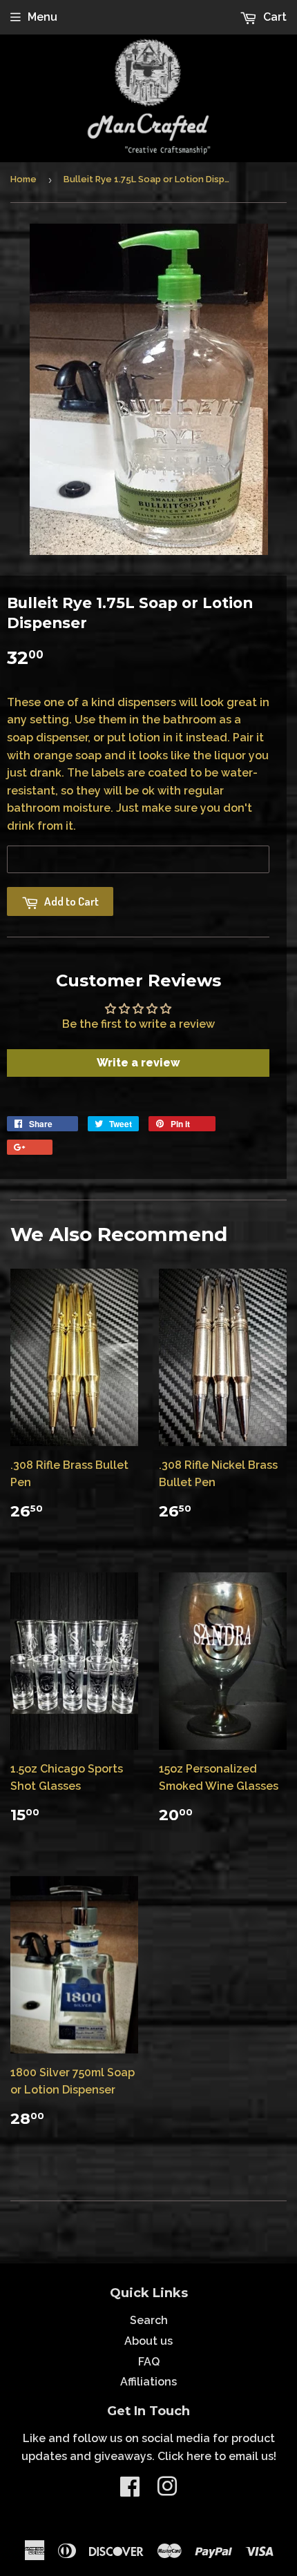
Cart (274, 17)
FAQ (149, 2362)
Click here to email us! (217, 2456)
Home (23, 179)
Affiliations (148, 2382)
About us (148, 2341)
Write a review (138, 1063)
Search (149, 2320)
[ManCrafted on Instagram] (167, 2491)
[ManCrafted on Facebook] (130, 2491)
